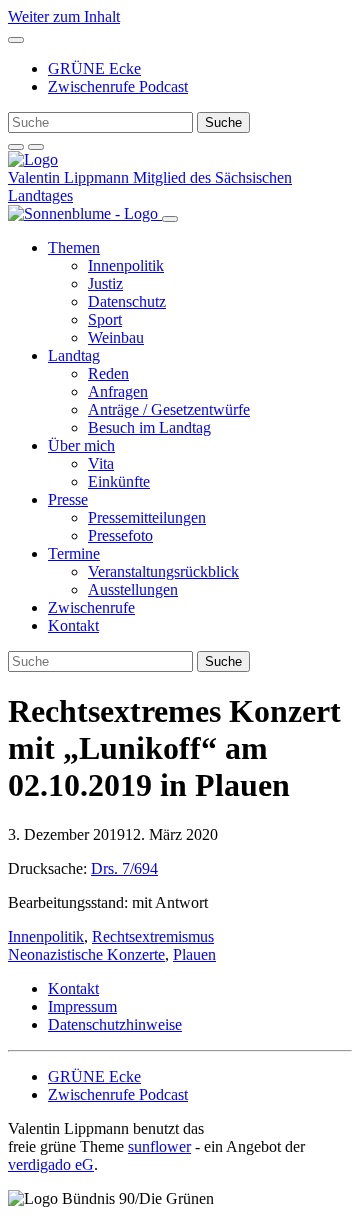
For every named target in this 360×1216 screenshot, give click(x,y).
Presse (68, 499)
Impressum (82, 1006)
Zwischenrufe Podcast (118, 86)
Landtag (74, 355)
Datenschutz (127, 301)
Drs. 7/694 (124, 868)
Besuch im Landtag (149, 427)
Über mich (81, 445)
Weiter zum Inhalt (64, 16)
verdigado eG (51, 1164)
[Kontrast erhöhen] (36, 147)
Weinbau (116, 337)
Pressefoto (120, 535)
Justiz (105, 283)
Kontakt (73, 625)
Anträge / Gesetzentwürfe (169, 409)
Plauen (194, 954)
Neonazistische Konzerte (86, 954)
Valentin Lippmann (70, 177)
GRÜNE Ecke (94, 68)
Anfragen (118, 391)
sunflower (159, 1146)
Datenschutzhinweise (115, 1024)
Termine (74, 553)
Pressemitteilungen (147, 517)
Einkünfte (119, 481)
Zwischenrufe (91, 607)
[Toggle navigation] (16, 40)
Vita (101, 463)
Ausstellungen (133, 589)
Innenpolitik (126, 265)
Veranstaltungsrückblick (163, 571)
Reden (108, 373)
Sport (105, 319)
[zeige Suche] (16, 147)
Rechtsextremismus (153, 936)
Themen (74, 247)
